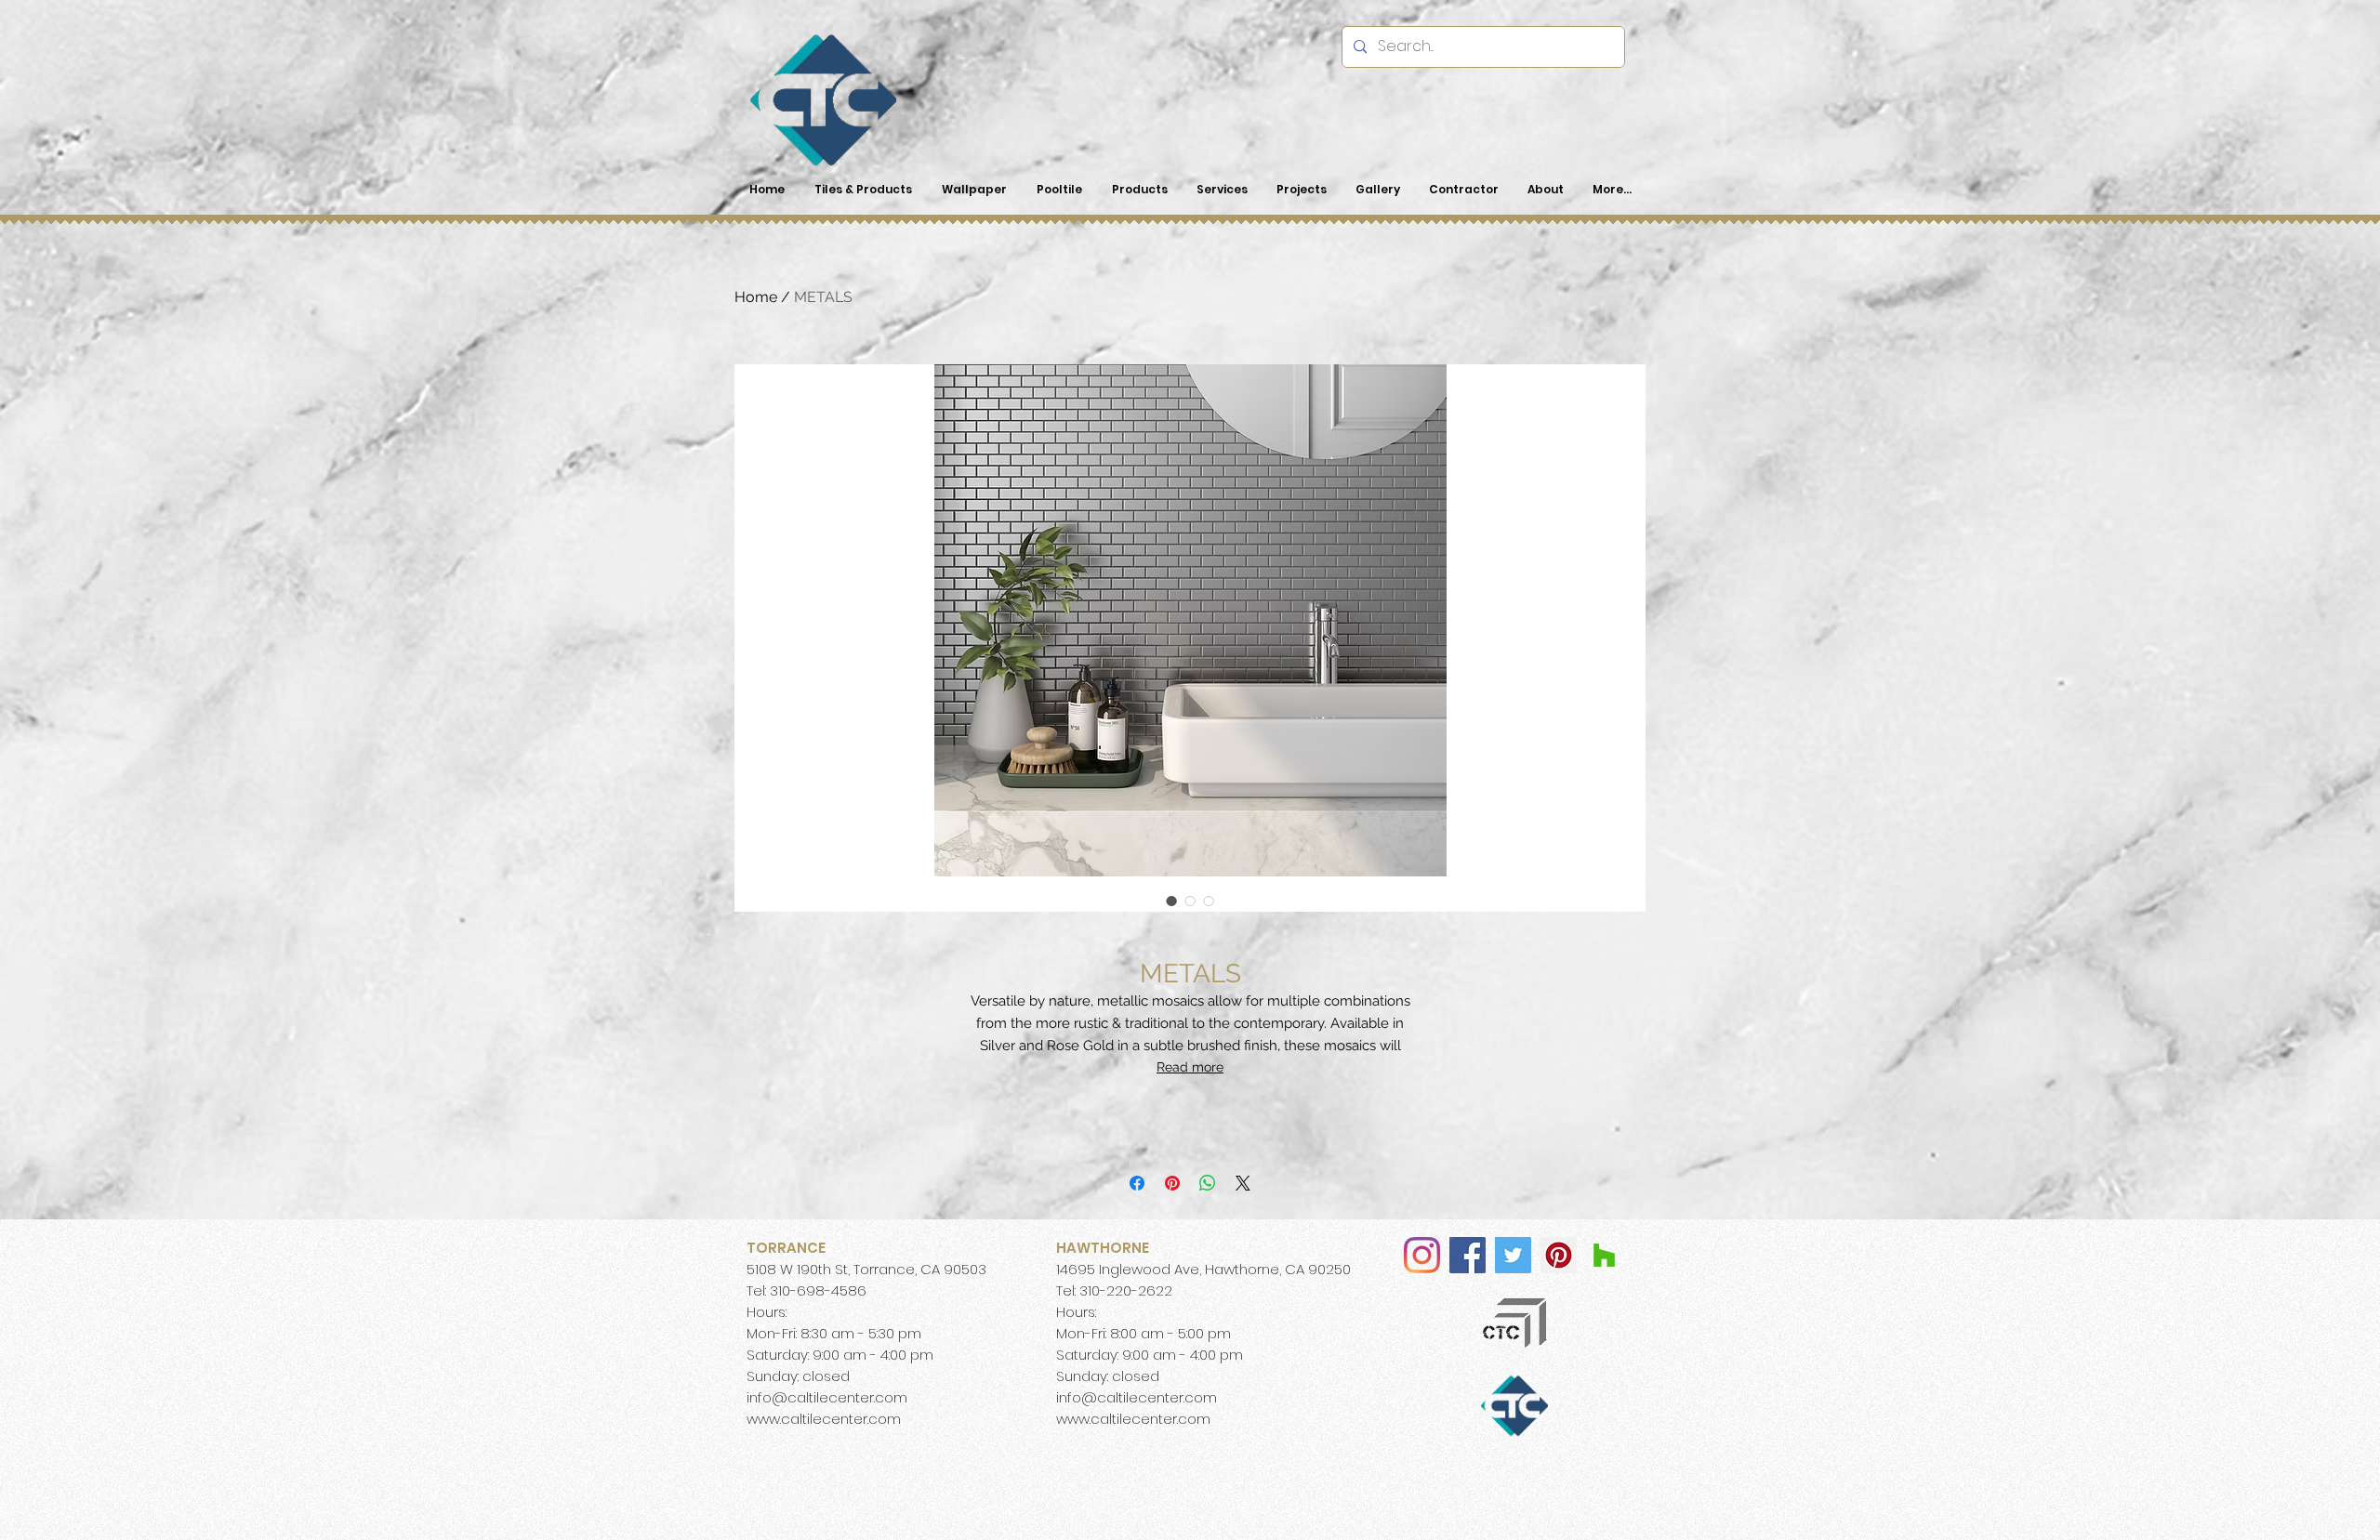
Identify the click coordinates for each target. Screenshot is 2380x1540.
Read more (1190, 1067)
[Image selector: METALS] (1171, 901)
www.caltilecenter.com (824, 1419)
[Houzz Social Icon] (1604, 1255)
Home (756, 297)
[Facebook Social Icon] (1468, 1255)
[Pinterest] (1559, 1255)
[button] (1139, 190)
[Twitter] (1513, 1255)
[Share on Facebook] (1137, 1183)
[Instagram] (1422, 1255)
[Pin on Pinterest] (1172, 1183)
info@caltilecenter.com (827, 1397)
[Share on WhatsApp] (1208, 1183)
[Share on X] (1243, 1183)
